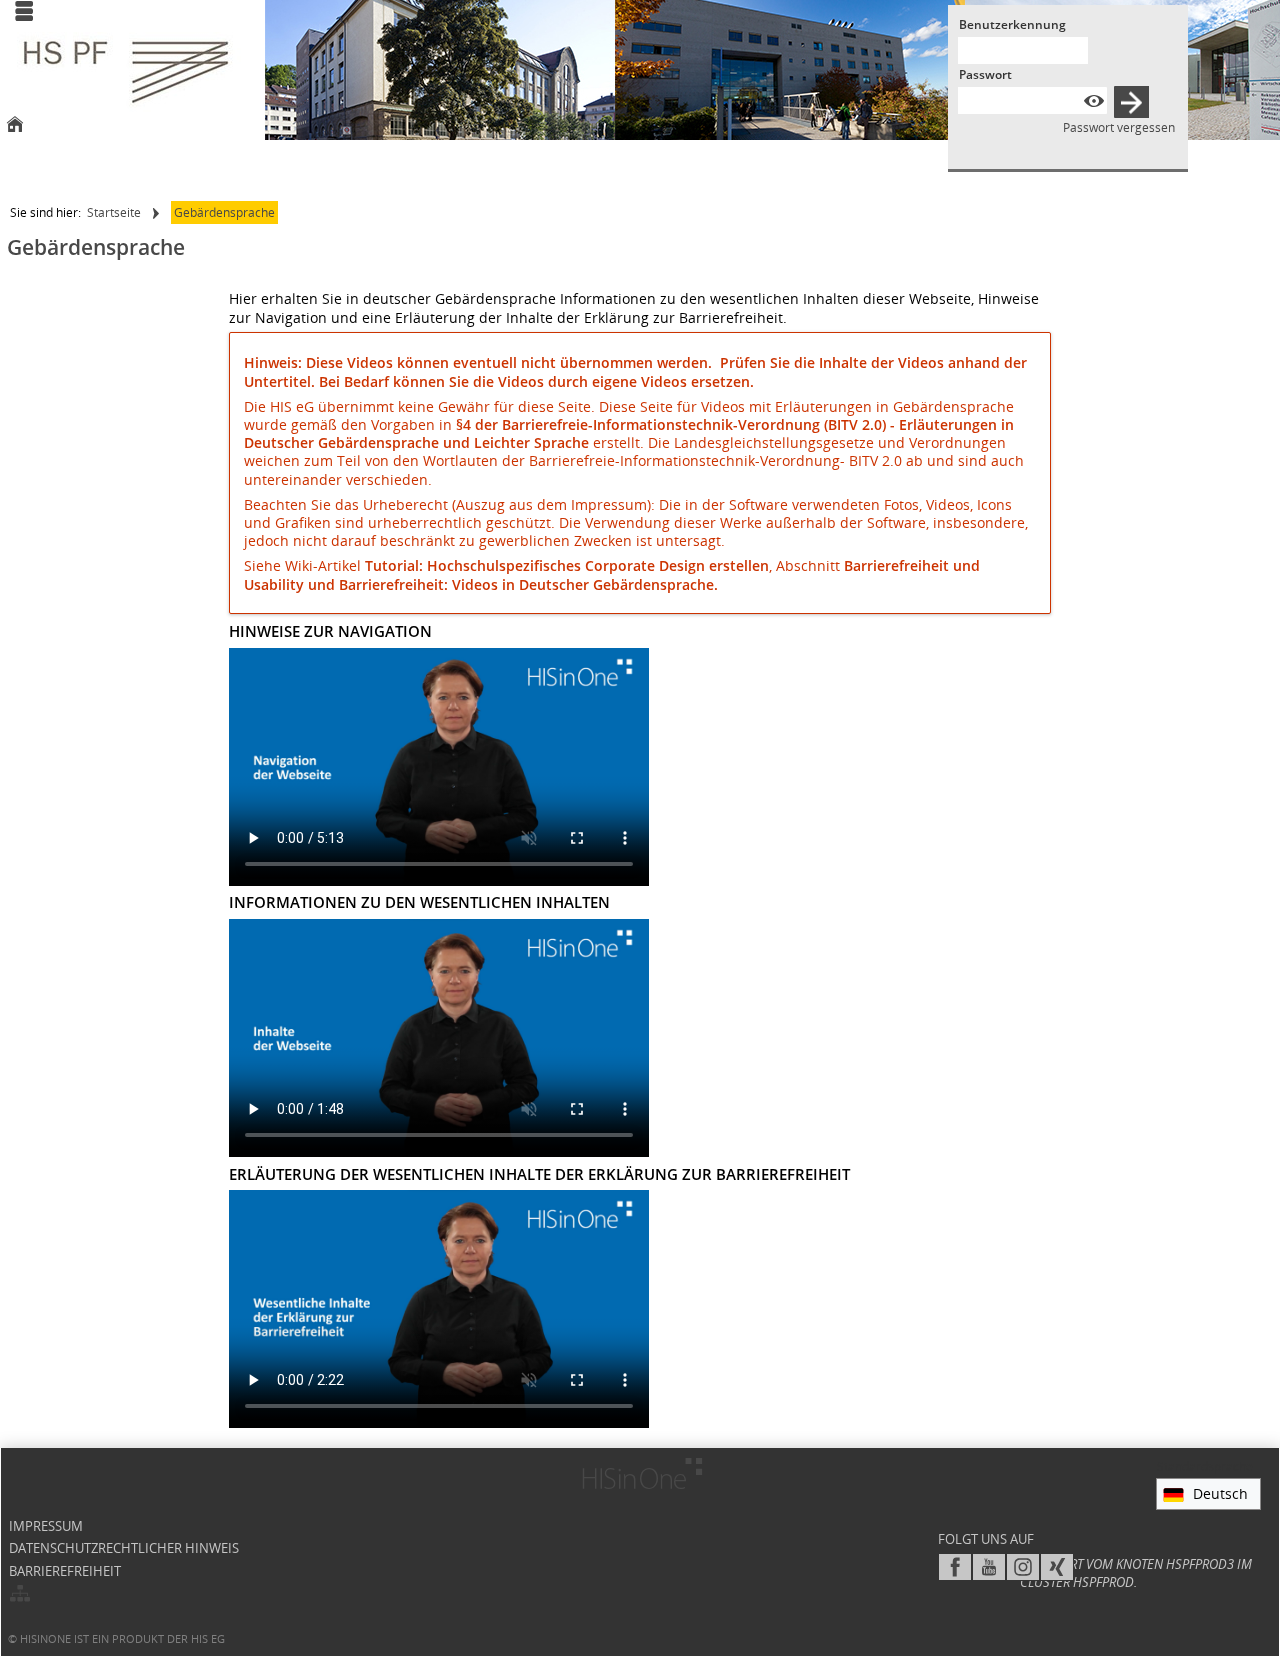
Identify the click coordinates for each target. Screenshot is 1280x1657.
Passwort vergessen (1119, 127)
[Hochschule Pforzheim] (126, 72)
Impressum (46, 1526)
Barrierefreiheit (65, 1571)
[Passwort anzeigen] (1094, 100)
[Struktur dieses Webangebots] (20, 1594)
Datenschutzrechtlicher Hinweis (124, 1548)
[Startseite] (15, 126)
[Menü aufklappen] (24, 13)
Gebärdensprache (224, 212)
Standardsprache (1205, 1466)
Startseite (114, 212)
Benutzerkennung (1012, 24)
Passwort (985, 74)
